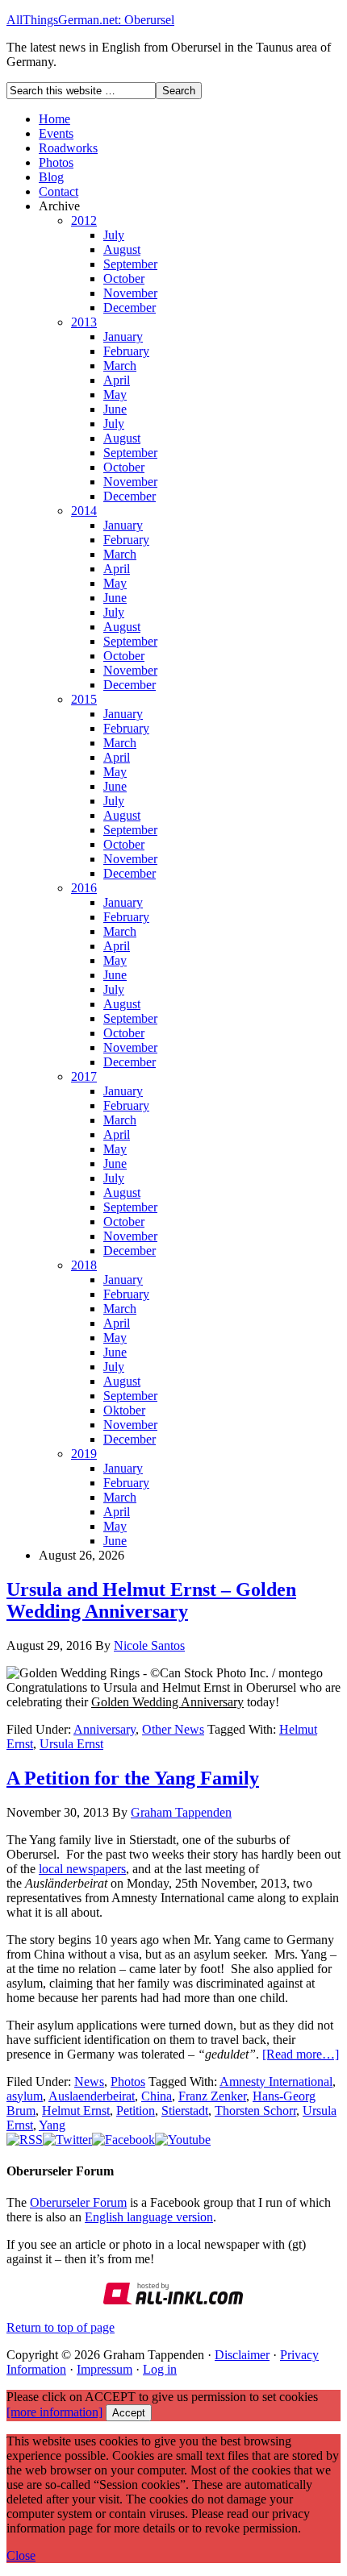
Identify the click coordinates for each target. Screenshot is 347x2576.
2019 (84, 1454)
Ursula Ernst (71, 1744)
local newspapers (82, 1869)
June (115, 409)
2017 (84, 1076)
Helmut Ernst (76, 2111)
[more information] (54, 2412)
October (124, 278)
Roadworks (68, 148)
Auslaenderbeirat (92, 2096)
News (89, 2082)
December (130, 307)
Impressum (105, 2369)
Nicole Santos (149, 1645)
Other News (173, 1729)
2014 (84, 511)
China (157, 2096)
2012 (84, 220)
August (122, 249)
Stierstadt (185, 2111)
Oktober (124, 1410)
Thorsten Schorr (255, 2111)
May (115, 395)
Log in (160, 2369)
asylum (25, 2096)
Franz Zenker (212, 2096)
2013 (84, 322)
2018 (84, 1265)
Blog (51, 177)
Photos (56, 162)
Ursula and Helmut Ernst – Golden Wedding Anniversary (151, 1600)
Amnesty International (276, 2082)
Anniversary (105, 1729)
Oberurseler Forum (78, 2202)
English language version (149, 2217)
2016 (84, 888)
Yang (52, 2125)
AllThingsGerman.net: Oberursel (90, 20)
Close (21, 2555)
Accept (129, 2413)
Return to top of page (61, 2327)
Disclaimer (242, 2355)
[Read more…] (301, 2054)
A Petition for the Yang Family (133, 1778)
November (130, 293)
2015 (84, 699)
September (130, 264)
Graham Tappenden (181, 1812)
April (117, 380)
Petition (136, 2111)
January (123, 337)
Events (56, 133)
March (120, 366)
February (126, 351)
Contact (59, 191)
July (114, 235)
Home (54, 119)
